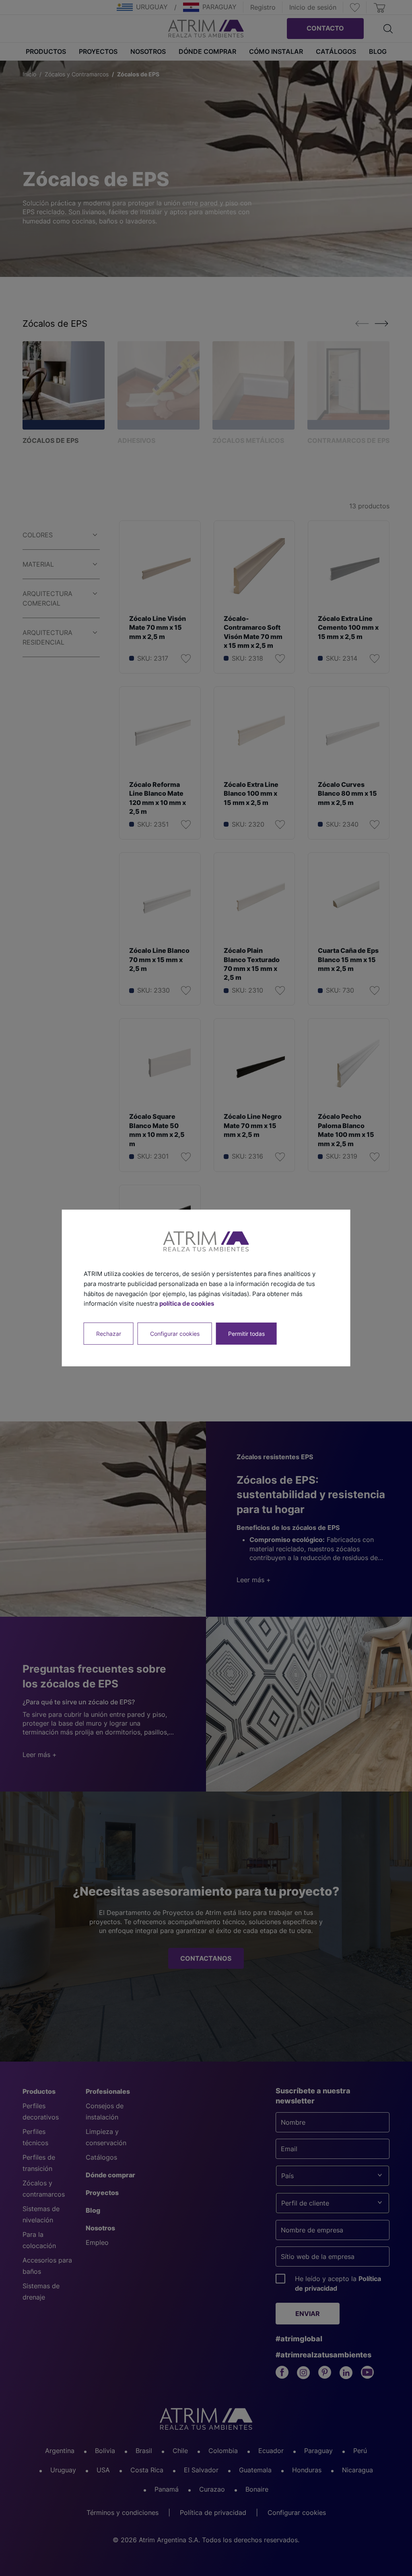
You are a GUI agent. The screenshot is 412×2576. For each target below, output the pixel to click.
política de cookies (187, 1303)
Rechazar (109, 1334)
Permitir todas (246, 1334)
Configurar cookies (175, 1334)
